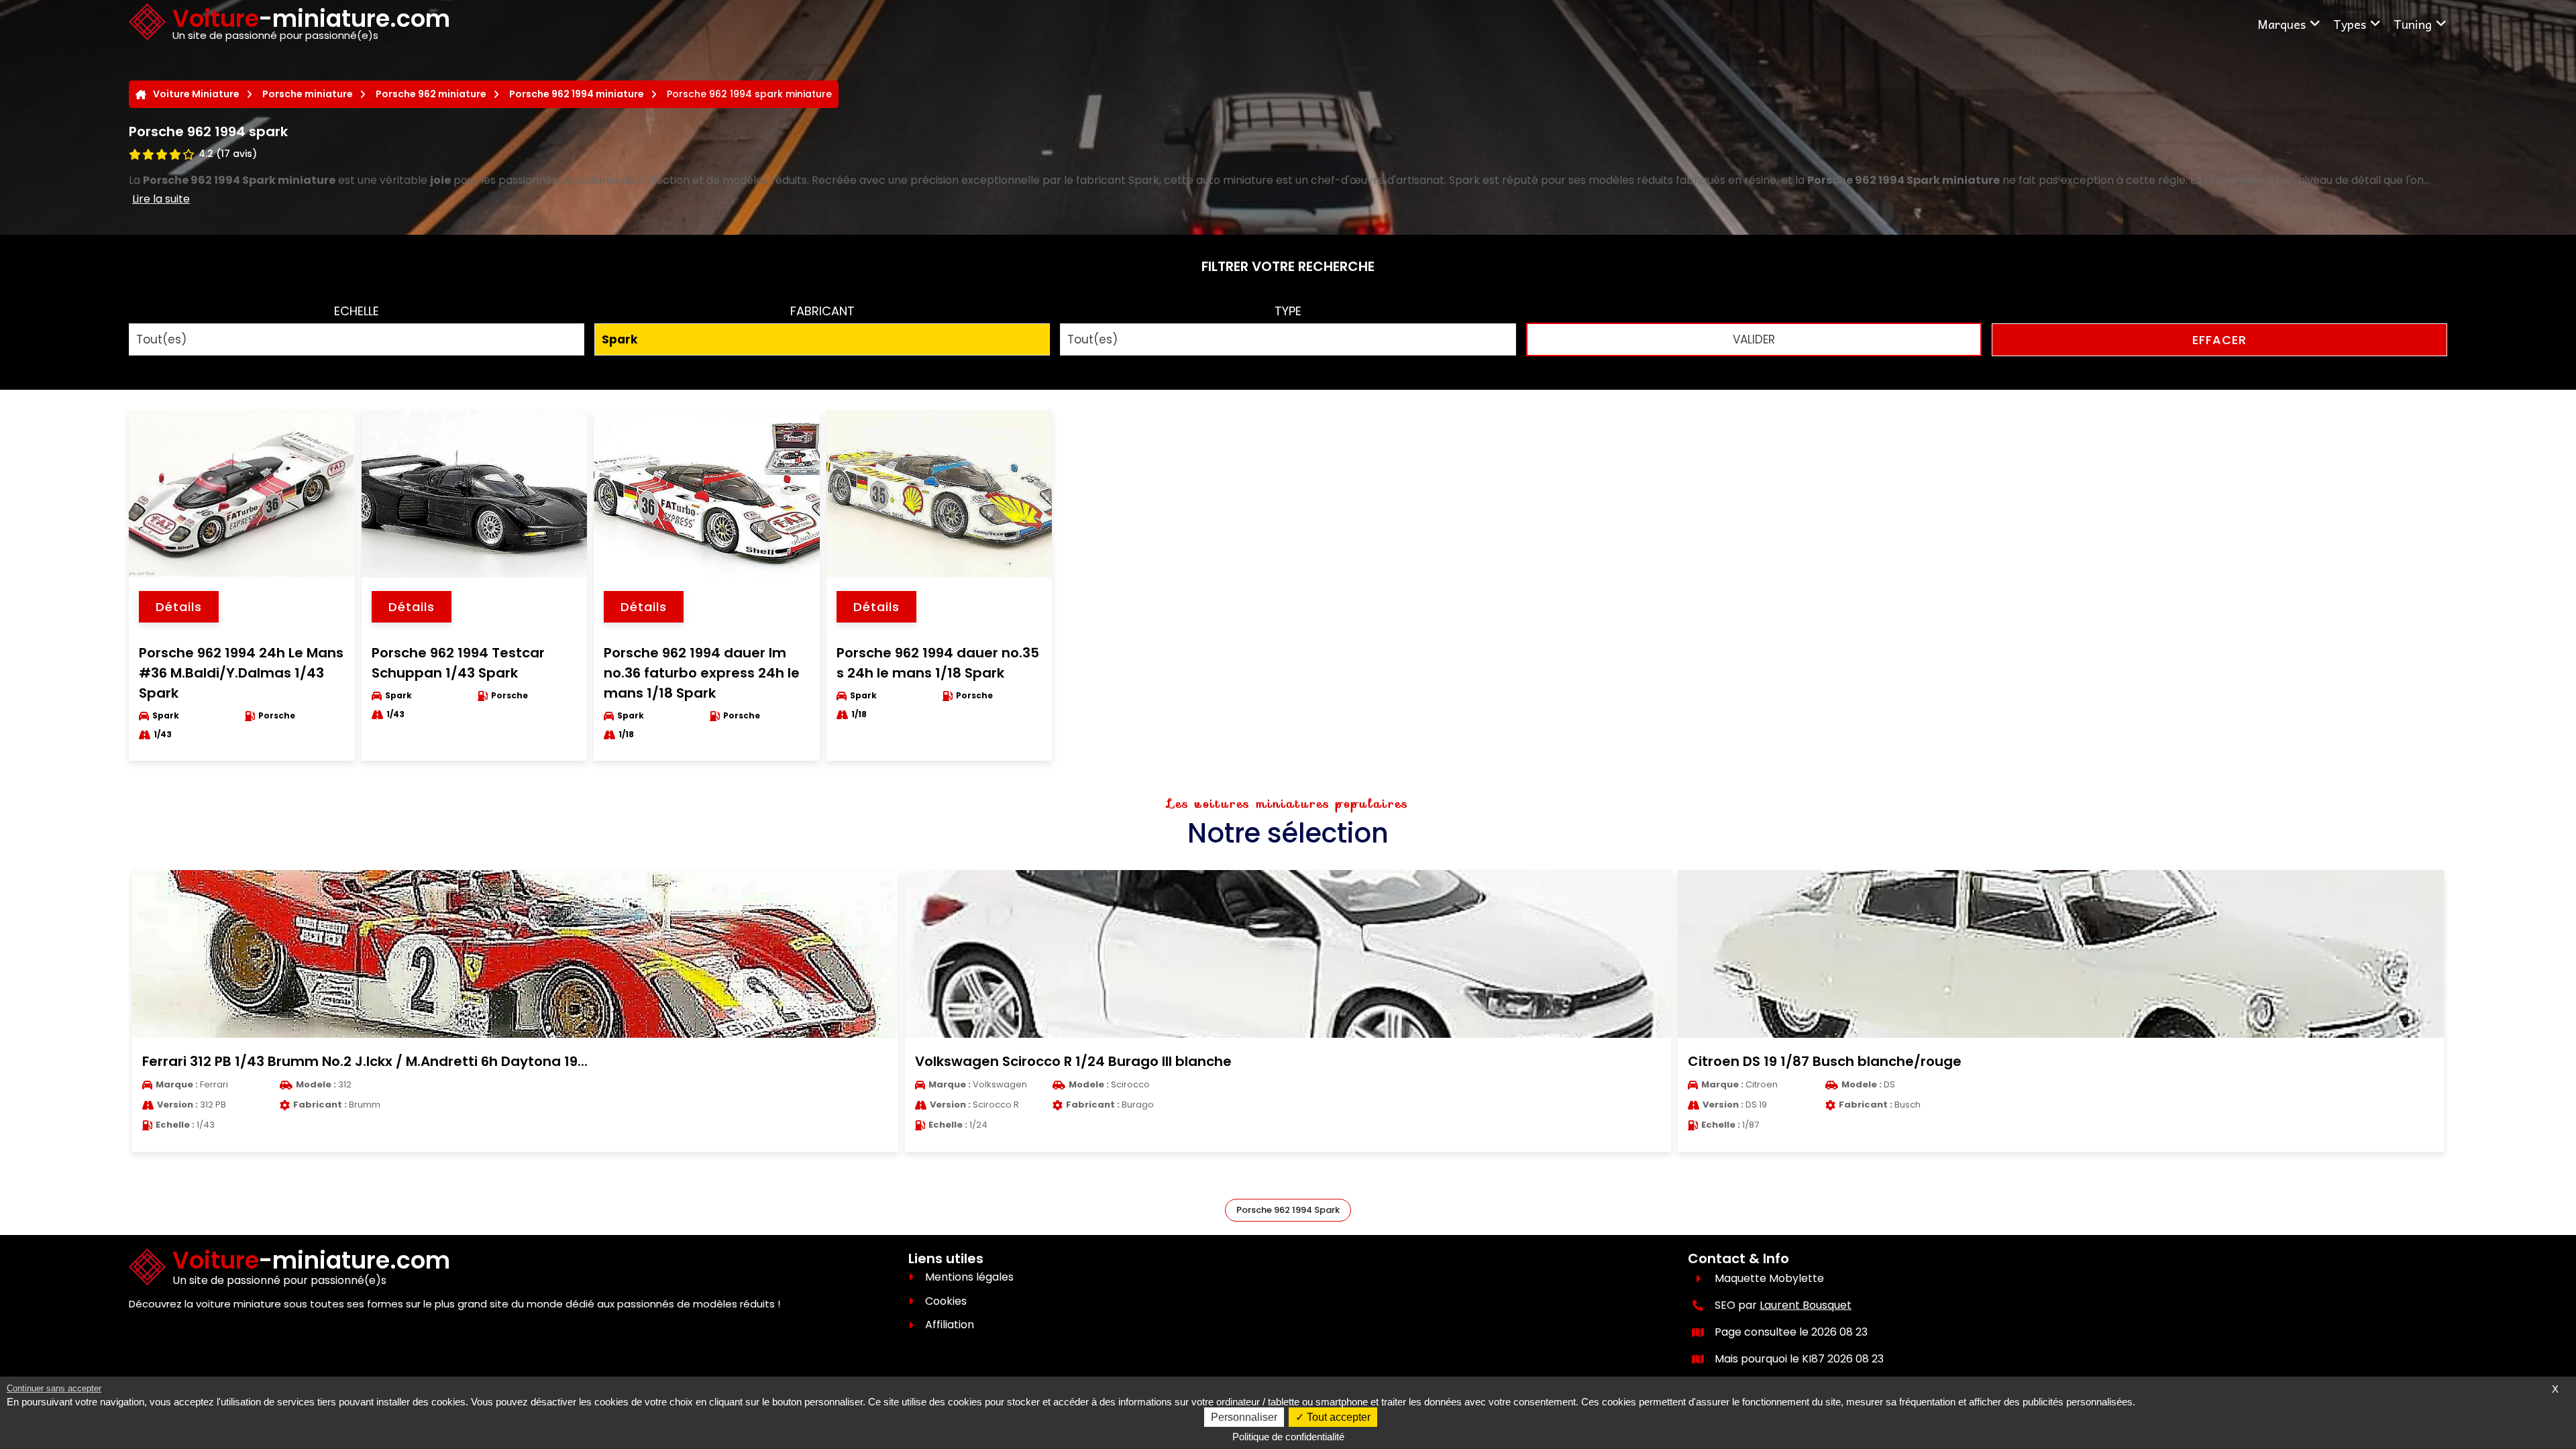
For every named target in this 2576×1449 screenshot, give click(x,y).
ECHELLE (357, 311)
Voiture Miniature (196, 94)
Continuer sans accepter (54, 1388)
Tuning (2413, 24)
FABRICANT (822, 311)
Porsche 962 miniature (431, 94)
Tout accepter (1337, 1417)
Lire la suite (161, 199)
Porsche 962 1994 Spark (1288, 1210)
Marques (2282, 24)
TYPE (1288, 311)
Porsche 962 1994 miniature (577, 94)
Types (2350, 24)
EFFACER (2219, 340)
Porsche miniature (308, 94)
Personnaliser (1244, 1417)
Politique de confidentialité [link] (1288, 1437)
